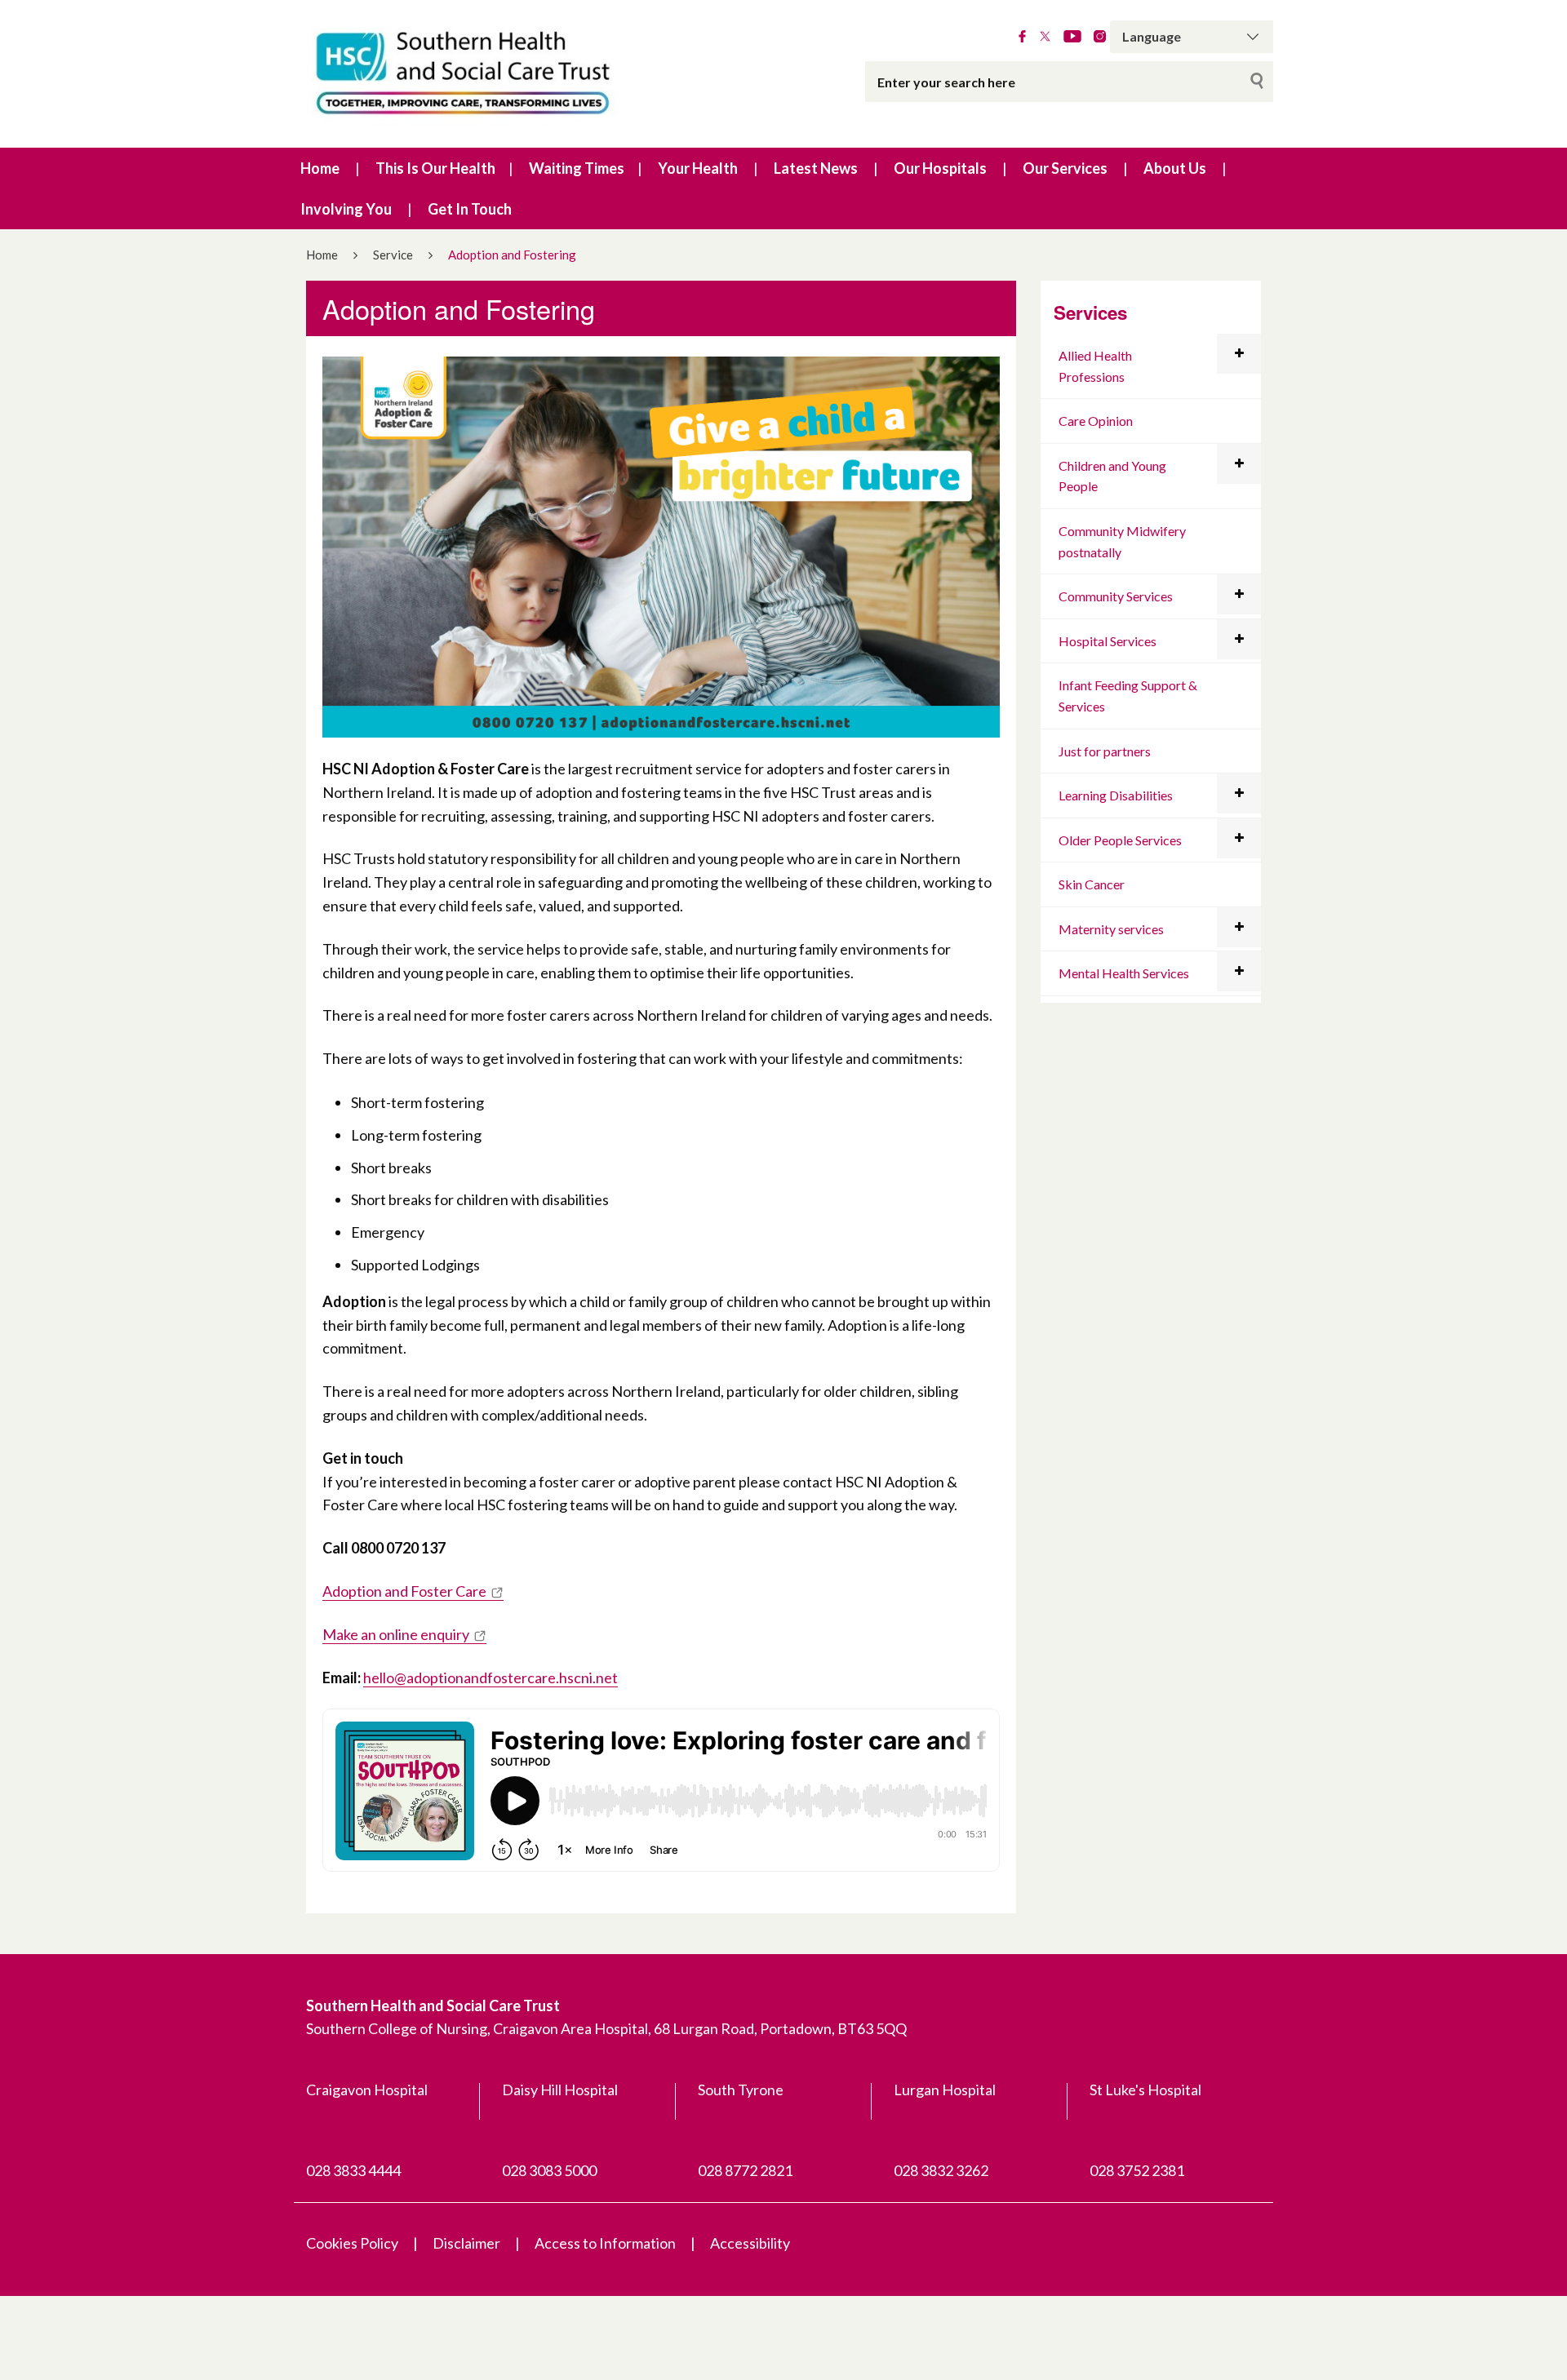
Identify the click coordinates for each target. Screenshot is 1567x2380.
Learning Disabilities (1116, 795)
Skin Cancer (1092, 884)
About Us (1175, 168)
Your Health (698, 168)
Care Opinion (1096, 421)
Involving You (346, 209)
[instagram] (1100, 37)
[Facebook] (1022, 37)
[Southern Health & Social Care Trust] (498, 74)
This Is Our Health (435, 168)
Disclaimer (466, 2243)
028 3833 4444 (353, 2170)
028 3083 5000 (549, 2170)
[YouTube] (1072, 37)
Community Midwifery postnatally (1122, 541)
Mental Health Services (1124, 973)
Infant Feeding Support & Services (1128, 696)
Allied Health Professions (1095, 366)
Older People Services (1120, 840)
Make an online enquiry (396, 1634)
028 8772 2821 (745, 2170)
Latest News (816, 168)
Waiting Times (577, 168)
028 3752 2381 (1137, 2170)
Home (320, 168)
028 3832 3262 (941, 2170)
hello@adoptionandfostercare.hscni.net (491, 1678)
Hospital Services (1108, 641)
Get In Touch (470, 209)
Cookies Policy (352, 2243)
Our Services (1065, 168)
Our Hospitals (940, 168)
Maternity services (1111, 929)
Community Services (1116, 596)
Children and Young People (1112, 476)
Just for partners (1105, 751)
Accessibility (750, 2243)
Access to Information (605, 2243)
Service (393, 255)
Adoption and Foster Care (404, 1591)
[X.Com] (1045, 37)
